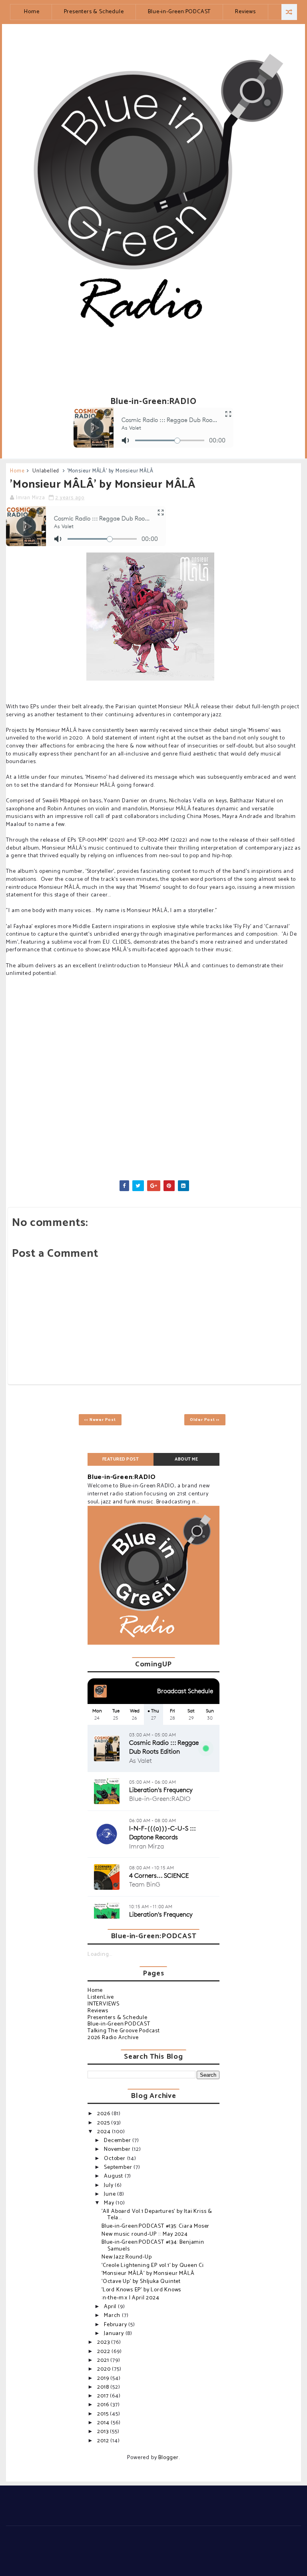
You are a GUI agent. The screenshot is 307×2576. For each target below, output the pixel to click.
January (115, 2334)
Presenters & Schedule (94, 12)
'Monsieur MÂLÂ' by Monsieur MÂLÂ (148, 2274)
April (111, 2307)
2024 (105, 2132)
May (110, 2203)
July (109, 2185)
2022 (104, 2352)
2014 (104, 2423)
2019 (104, 2378)
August (114, 2176)
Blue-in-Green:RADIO (122, 1477)
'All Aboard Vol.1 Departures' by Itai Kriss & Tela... (157, 2215)
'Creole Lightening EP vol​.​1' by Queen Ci (153, 2266)
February (116, 2325)
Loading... (100, 1954)
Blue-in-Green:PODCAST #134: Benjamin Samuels (153, 2246)
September (119, 2167)
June (111, 2194)
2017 (104, 2396)
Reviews (245, 12)
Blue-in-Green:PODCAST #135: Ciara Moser (155, 2226)
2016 (104, 2405)
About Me (186, 1459)
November (118, 2149)
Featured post (121, 1459)
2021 (104, 2360)
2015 (104, 2414)
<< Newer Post (100, 1420)
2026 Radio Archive (113, 2038)
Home (32, 12)
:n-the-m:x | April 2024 (130, 2298)
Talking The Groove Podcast (124, 2031)
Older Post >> (205, 1420)
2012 (104, 2441)
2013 (104, 2432)
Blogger (168, 2458)
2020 (105, 2369)
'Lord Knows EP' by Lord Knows (141, 2290)
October (115, 2159)
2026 (104, 2114)
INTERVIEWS (104, 2004)
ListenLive (101, 1997)
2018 (104, 2387)
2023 (104, 2342)
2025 (104, 2123)
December (118, 2141)
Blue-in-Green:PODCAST (179, 12)
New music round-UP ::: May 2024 (145, 2234)
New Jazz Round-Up (127, 2257)
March (113, 2316)
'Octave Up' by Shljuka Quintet (141, 2282)
